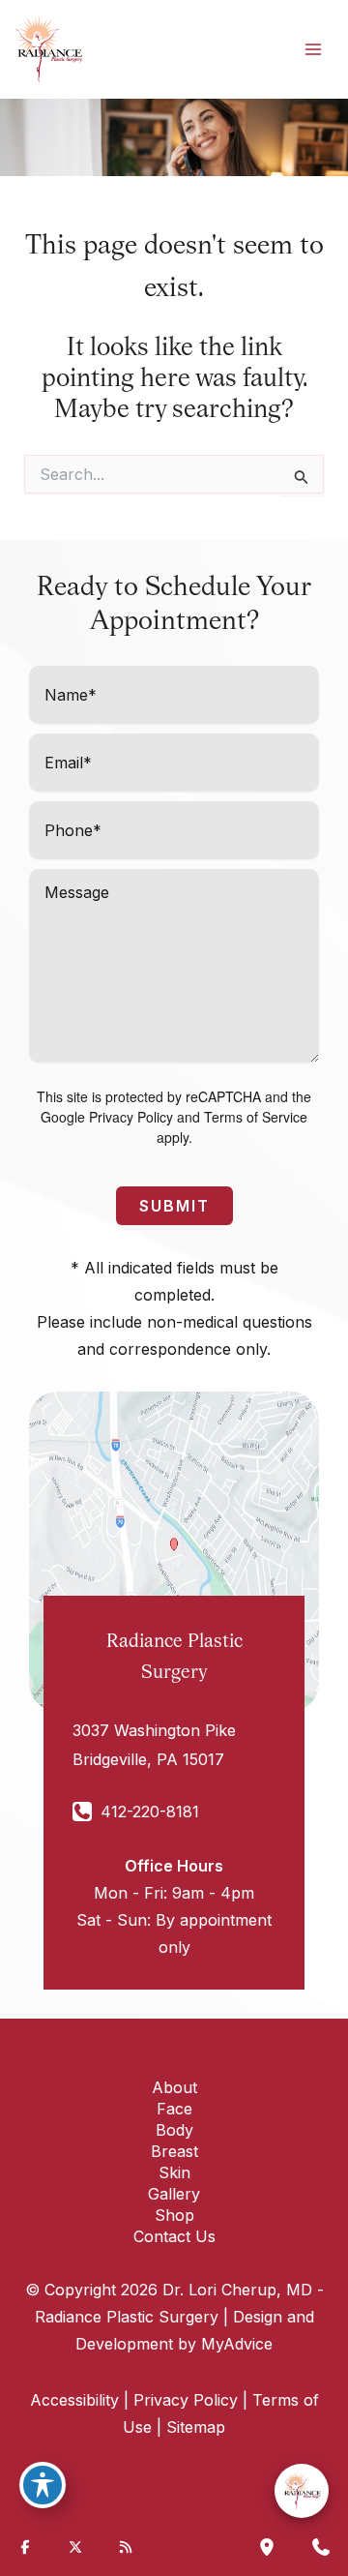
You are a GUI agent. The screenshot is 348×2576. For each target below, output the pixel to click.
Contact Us (174, 2236)
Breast (174, 2151)
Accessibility (74, 2400)
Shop (174, 2215)
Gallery (174, 2194)
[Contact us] (321, 2547)
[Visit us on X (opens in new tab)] (75, 2547)
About (174, 2087)
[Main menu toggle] (313, 49)
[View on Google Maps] (174, 1550)
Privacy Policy (131, 1117)
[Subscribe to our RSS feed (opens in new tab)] (126, 2547)
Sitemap (196, 2427)
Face (174, 2109)
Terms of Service (256, 1117)
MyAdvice (237, 2344)
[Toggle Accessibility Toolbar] (43, 2485)
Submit (174, 1206)
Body (174, 2130)
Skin (174, 2172)
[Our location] (267, 2547)
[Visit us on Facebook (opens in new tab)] (25, 2547)
